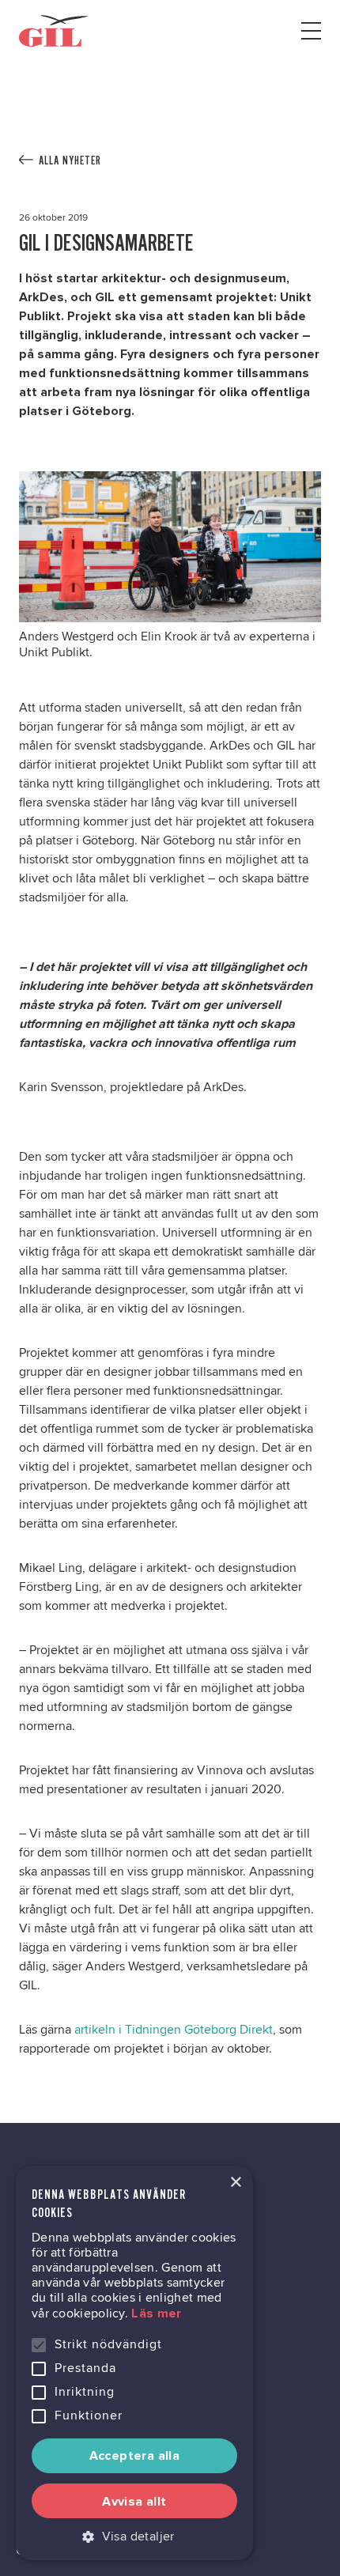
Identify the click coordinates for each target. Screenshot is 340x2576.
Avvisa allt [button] (134, 2502)
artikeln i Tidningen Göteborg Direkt (174, 2030)
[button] (134, 2536)
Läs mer (156, 2313)
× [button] (235, 2183)
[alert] (134, 2363)
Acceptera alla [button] (135, 2456)
